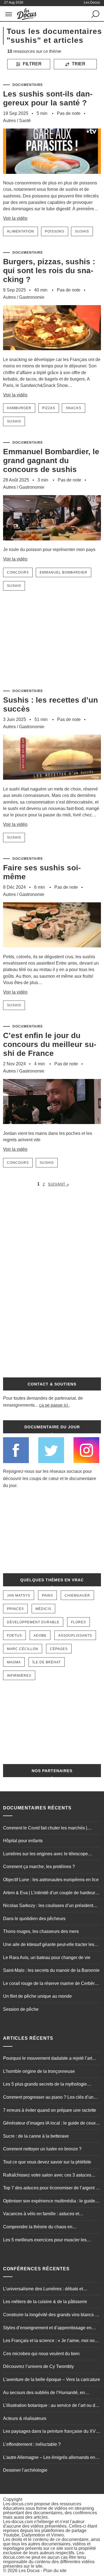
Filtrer (32, 64)
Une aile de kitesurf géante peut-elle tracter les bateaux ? (49, 1945)
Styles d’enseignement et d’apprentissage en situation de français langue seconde (47, 2328)
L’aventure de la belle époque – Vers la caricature (52, 2379)
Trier (78, 64)
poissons (55, 231)
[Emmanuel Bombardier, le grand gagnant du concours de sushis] (52, 544)
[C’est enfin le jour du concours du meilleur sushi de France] (52, 1128)
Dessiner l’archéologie (25, 2470)
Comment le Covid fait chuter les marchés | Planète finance (45, 1829)
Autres (9, 121)
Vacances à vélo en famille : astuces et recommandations (41, 2214)
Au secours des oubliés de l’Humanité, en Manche (44, 2393)
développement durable (33, 1622)
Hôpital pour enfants (23, 1841)
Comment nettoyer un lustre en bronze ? (42, 2149)
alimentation (21, 231)
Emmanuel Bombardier (64, 572)
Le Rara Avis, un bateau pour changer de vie (47, 1958)
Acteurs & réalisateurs (25, 2418)
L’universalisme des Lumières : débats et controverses (43, 2289)
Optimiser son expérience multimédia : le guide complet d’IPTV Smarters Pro (49, 2202)
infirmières (19, 1676)
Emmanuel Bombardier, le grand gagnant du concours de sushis (51, 460)
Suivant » (59, 1184)
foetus (14, 1636)
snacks (73, 408)
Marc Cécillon (23, 1649)
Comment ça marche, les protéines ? (39, 1867)
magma (14, 1662)
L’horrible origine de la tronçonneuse (39, 2071)
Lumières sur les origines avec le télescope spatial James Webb (45, 1854)
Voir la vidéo (15, 218)
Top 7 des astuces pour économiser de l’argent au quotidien (52, 2189)
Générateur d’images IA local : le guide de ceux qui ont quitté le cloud (49, 2124)
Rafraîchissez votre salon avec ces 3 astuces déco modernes (47, 2176)
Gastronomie (32, 297)
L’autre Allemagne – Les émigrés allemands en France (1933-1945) (49, 2458)
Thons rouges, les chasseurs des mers (41, 1931)
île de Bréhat (47, 1662)
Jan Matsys (19, 1596)
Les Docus (29, 2571)
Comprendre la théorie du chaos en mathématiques (38, 2227)
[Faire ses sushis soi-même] (52, 951)
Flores (78, 1622)
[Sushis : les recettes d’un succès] (52, 783)
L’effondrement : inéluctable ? (32, 2444)
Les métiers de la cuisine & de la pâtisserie (45, 2302)
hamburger (19, 408)
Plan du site (55, 2571)
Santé (25, 121)
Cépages (59, 1649)
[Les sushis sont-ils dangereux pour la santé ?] (52, 177)
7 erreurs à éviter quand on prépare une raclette (50, 2110)
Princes (15, 1609)
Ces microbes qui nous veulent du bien (41, 2354)
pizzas (49, 408)
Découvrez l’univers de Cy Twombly (38, 2366)
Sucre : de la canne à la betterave (36, 2136)
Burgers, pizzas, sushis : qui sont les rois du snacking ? (49, 271)
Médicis (43, 1609)
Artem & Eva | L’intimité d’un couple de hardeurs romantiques (50, 1893)
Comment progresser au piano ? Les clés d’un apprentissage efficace (48, 2098)
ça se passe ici (54, 1405)
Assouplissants (75, 1636)
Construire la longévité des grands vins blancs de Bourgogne (51, 2315)
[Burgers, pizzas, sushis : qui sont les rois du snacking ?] (52, 354)
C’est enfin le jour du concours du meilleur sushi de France (50, 1044)
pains (47, 1596)
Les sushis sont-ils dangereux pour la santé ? (48, 98)
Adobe (40, 1636)
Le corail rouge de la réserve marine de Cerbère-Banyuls (51, 1984)
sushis (82, 231)
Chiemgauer (77, 1596)
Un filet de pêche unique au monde (37, 1996)
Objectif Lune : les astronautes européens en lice (51, 1880)
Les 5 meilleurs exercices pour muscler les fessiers (45, 2241)
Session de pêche (21, 2009)
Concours (18, 572)
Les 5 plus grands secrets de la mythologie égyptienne (45, 2085)
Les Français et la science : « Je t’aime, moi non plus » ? (50, 2341)
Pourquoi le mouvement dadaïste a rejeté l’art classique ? (48, 2059)
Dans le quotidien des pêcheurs (34, 1919)
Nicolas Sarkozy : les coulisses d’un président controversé (48, 1906)
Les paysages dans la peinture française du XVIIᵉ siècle (51, 2432)
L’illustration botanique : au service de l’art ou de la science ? (50, 2406)
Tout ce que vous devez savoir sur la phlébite (47, 2162)
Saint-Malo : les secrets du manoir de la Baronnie (51, 1970)
